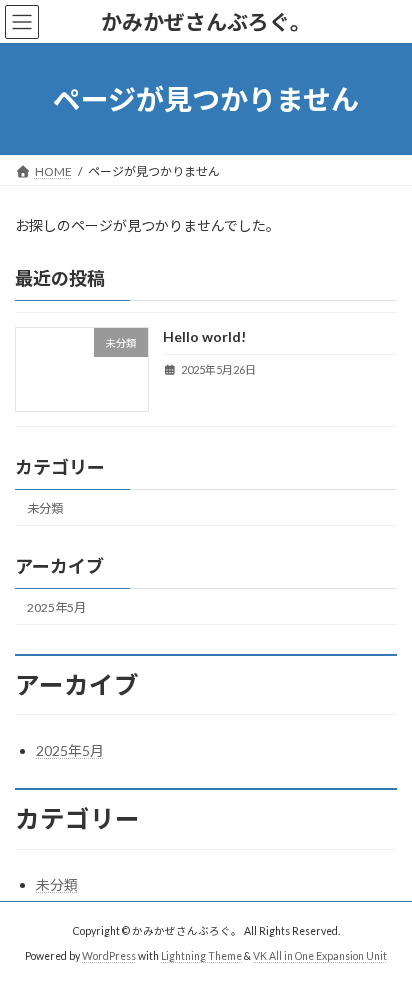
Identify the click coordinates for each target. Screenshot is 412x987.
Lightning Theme (201, 956)
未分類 (45, 508)
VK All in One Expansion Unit (320, 956)
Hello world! (204, 337)
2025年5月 (56, 607)
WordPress (109, 956)
